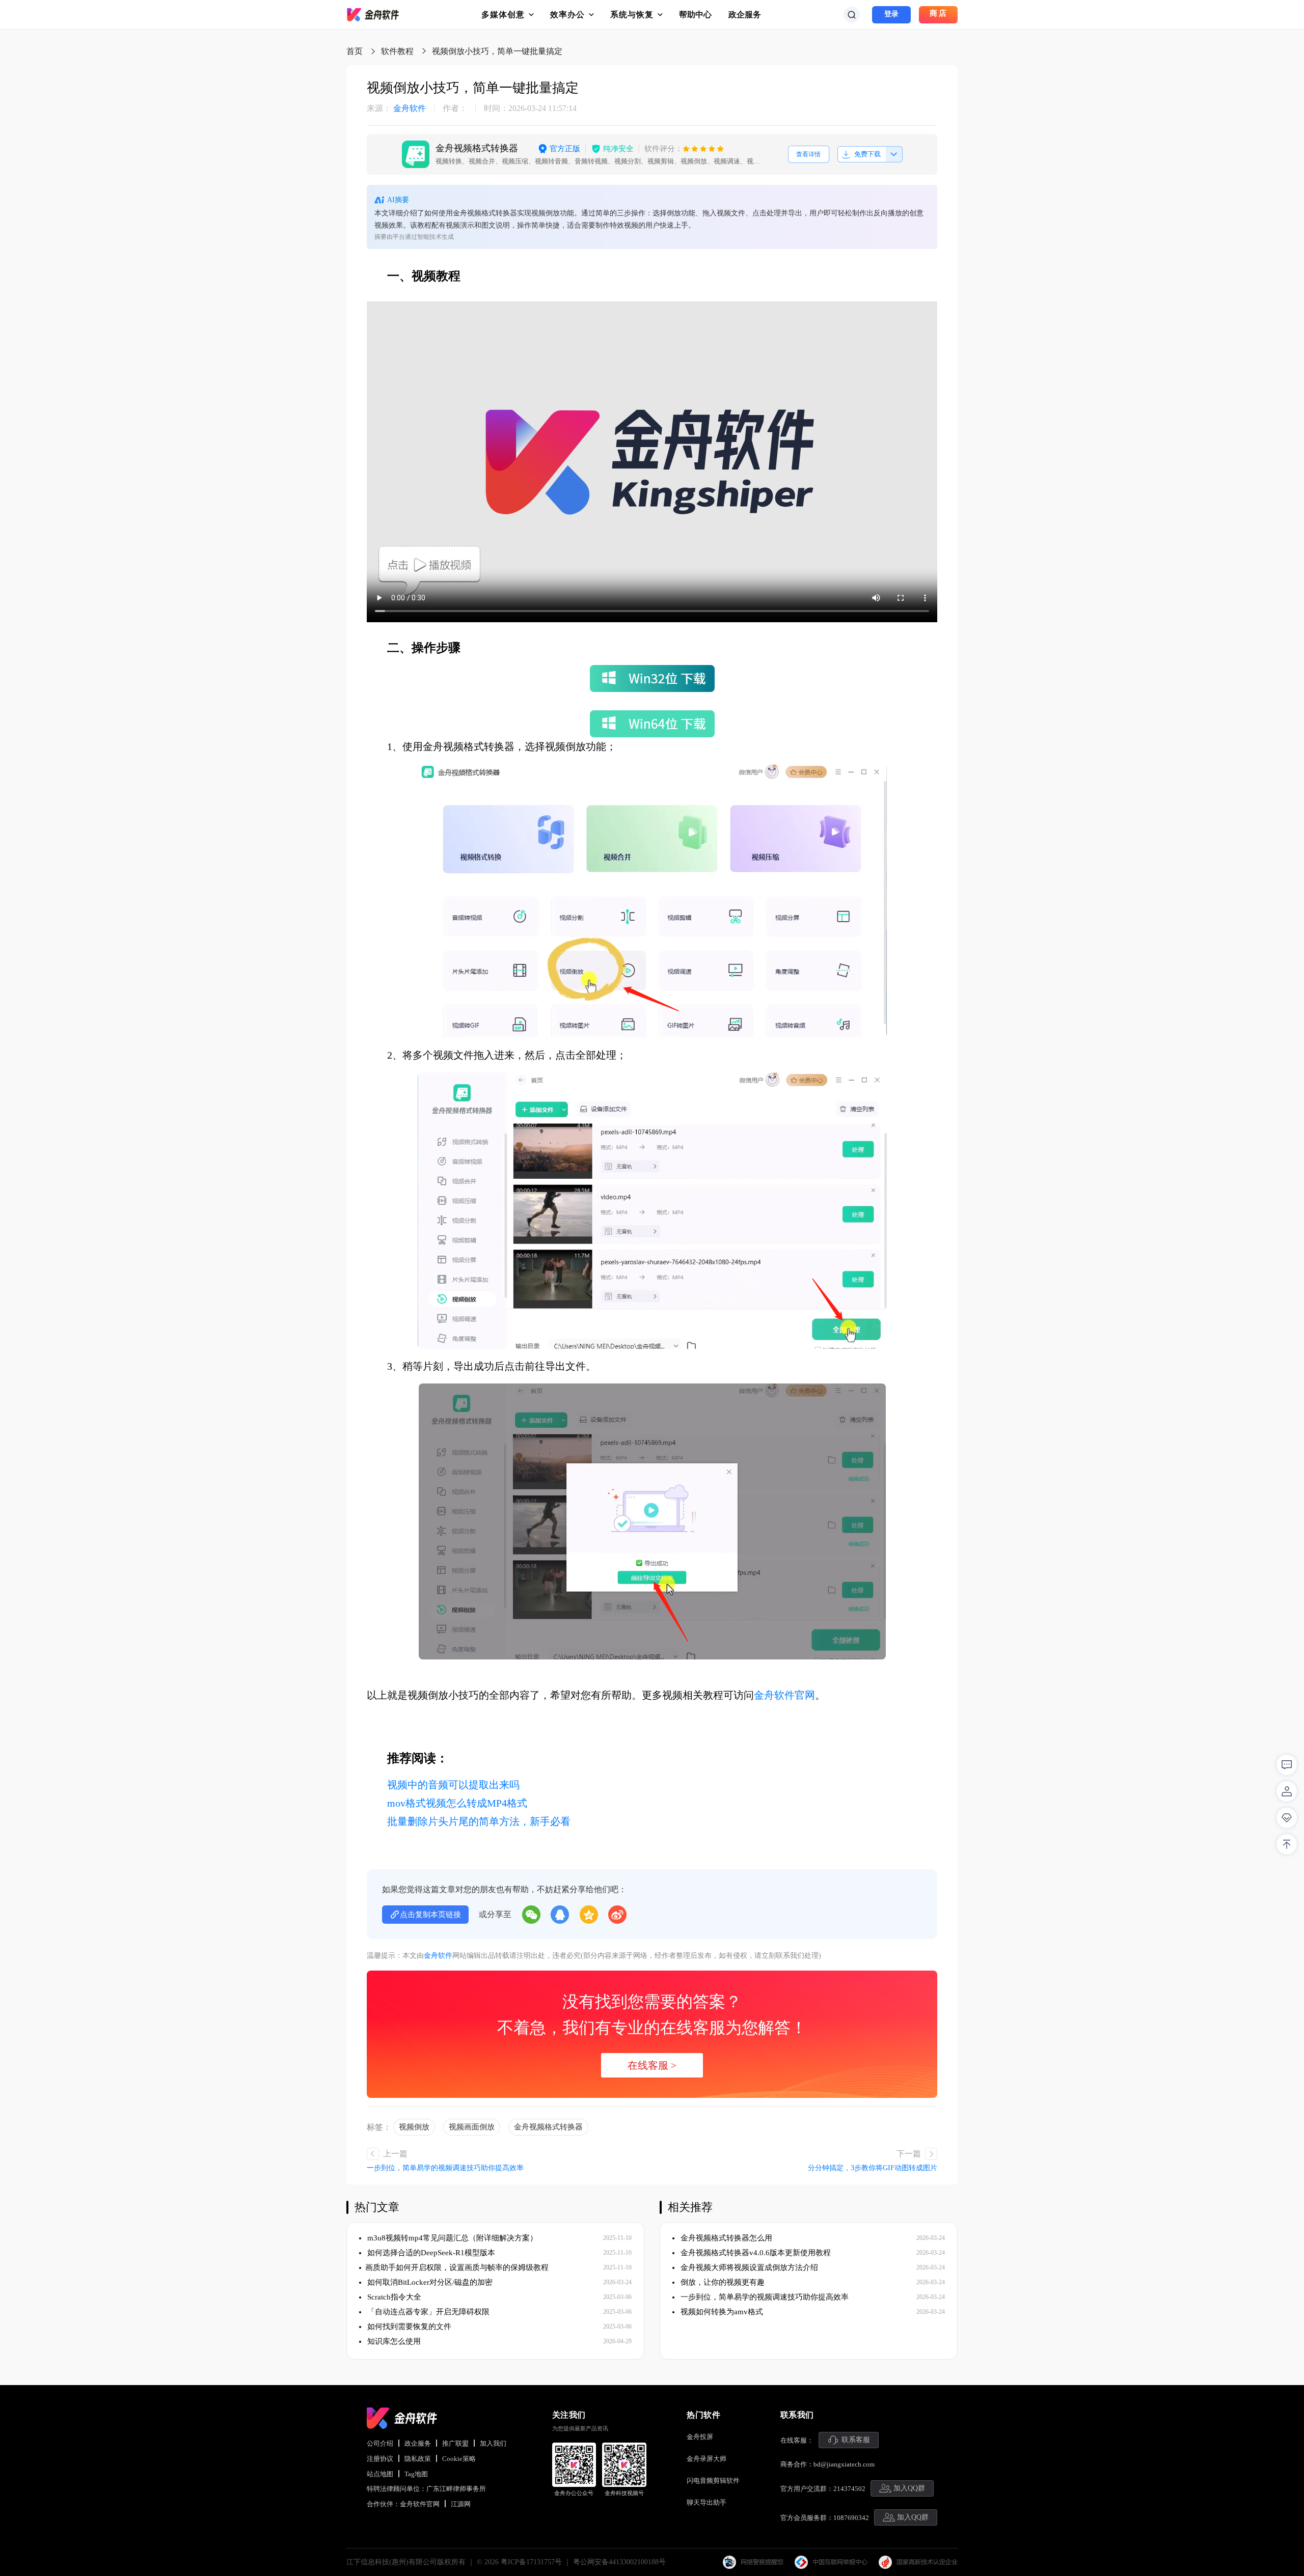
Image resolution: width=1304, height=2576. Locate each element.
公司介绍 (380, 2443)
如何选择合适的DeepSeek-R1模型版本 (430, 2253)
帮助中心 (695, 15)
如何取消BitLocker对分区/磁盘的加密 (429, 2282)
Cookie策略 (459, 2459)
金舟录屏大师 (707, 2459)
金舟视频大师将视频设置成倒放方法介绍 (748, 2267)
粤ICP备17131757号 (531, 2562)
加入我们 (493, 2443)
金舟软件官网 (784, 1695)
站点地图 (380, 2474)
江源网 (461, 2504)
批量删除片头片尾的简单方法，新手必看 (479, 1821)
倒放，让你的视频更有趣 (722, 2282)
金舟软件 (396, 108)
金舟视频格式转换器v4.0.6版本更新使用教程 (755, 2253)
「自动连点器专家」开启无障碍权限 (427, 2312)
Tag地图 (416, 2474)
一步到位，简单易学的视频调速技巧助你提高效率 (445, 2168)
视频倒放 (414, 2127)
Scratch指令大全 (393, 2297)
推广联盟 (455, 2443)
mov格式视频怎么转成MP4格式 (457, 1803)
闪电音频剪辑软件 (713, 2481)
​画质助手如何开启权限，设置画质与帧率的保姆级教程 (457, 2267)
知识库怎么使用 (393, 2341)
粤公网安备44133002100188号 (619, 2562)
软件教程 (397, 51)
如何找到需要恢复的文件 (408, 2326)
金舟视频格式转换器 (548, 2127)
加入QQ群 (909, 2488)
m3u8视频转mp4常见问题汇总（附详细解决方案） (451, 2238)
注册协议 (380, 2459)
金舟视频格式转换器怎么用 (725, 2238)
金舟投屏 (700, 2437)
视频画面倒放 (472, 2127)
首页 (355, 51)
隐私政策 (418, 2459)
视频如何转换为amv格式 (721, 2312)
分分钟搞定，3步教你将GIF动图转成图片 (873, 2168)
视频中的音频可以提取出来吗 (453, 1785)
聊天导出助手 (707, 2502)
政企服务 (745, 15)
